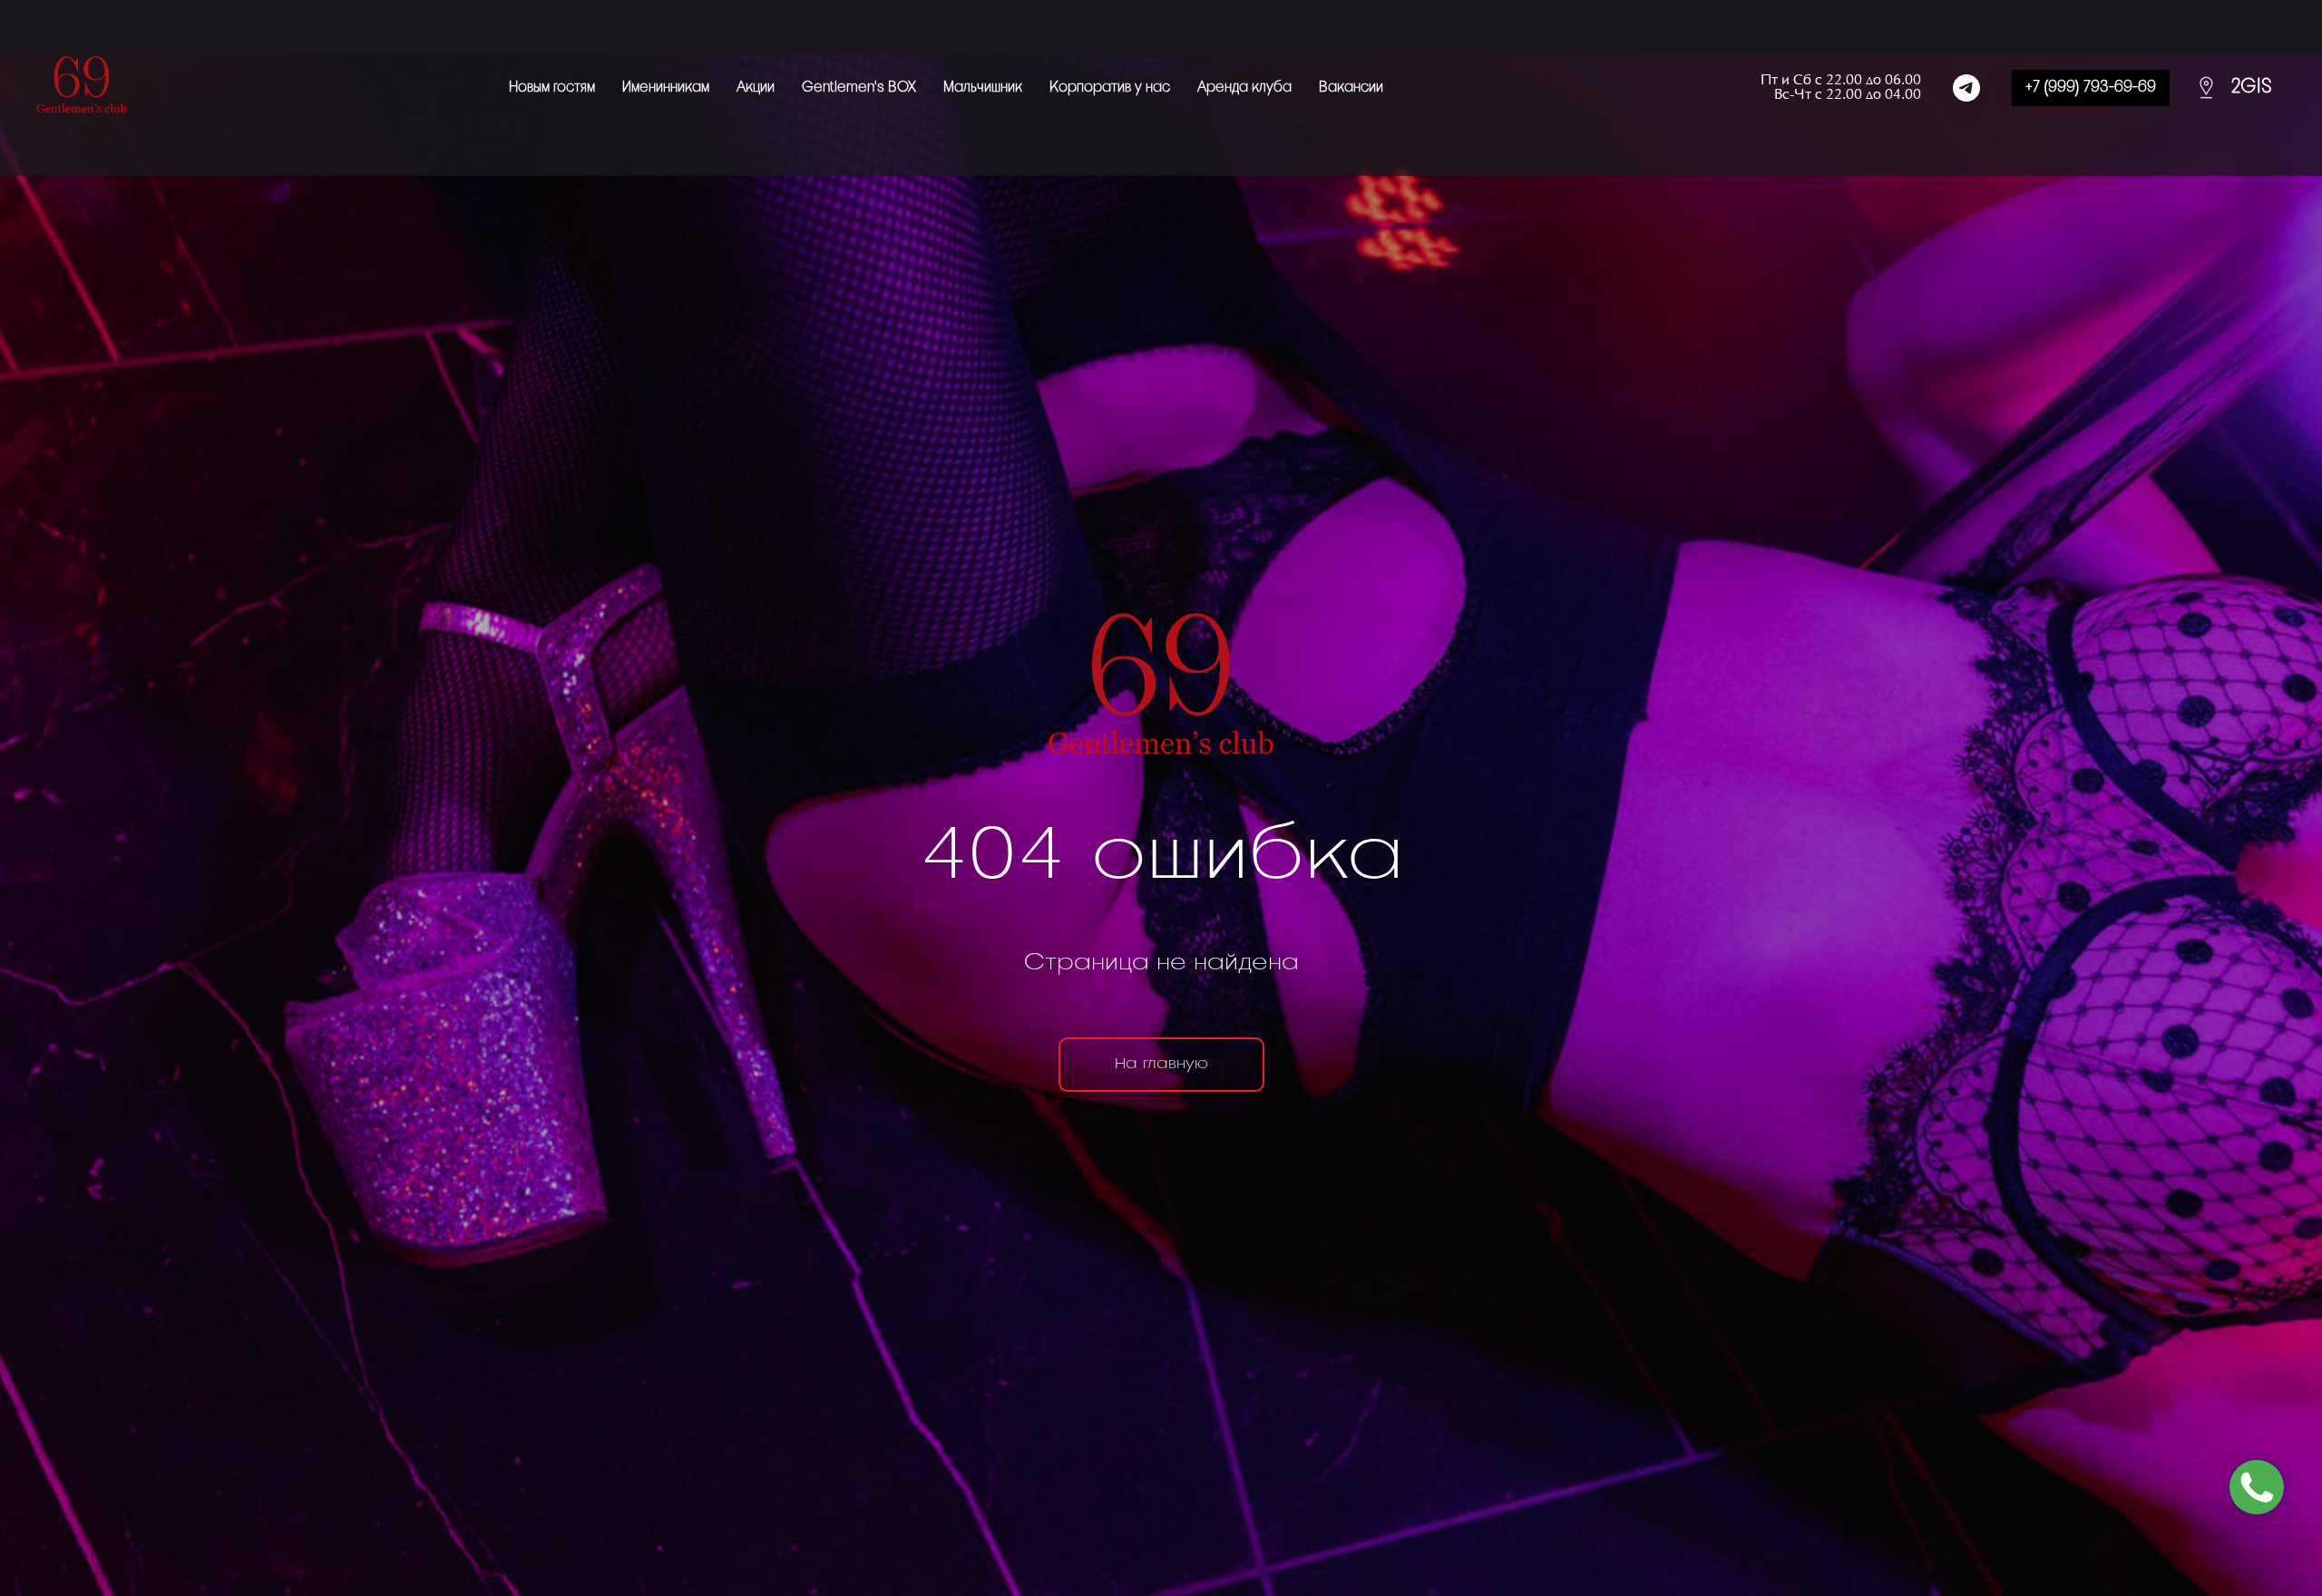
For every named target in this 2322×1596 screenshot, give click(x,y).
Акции (756, 88)
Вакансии (1351, 88)
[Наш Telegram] (1966, 88)
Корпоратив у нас (1110, 88)
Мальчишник (983, 88)
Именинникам (666, 88)
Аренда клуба (1244, 88)
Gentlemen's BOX (859, 88)
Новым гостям (552, 88)
